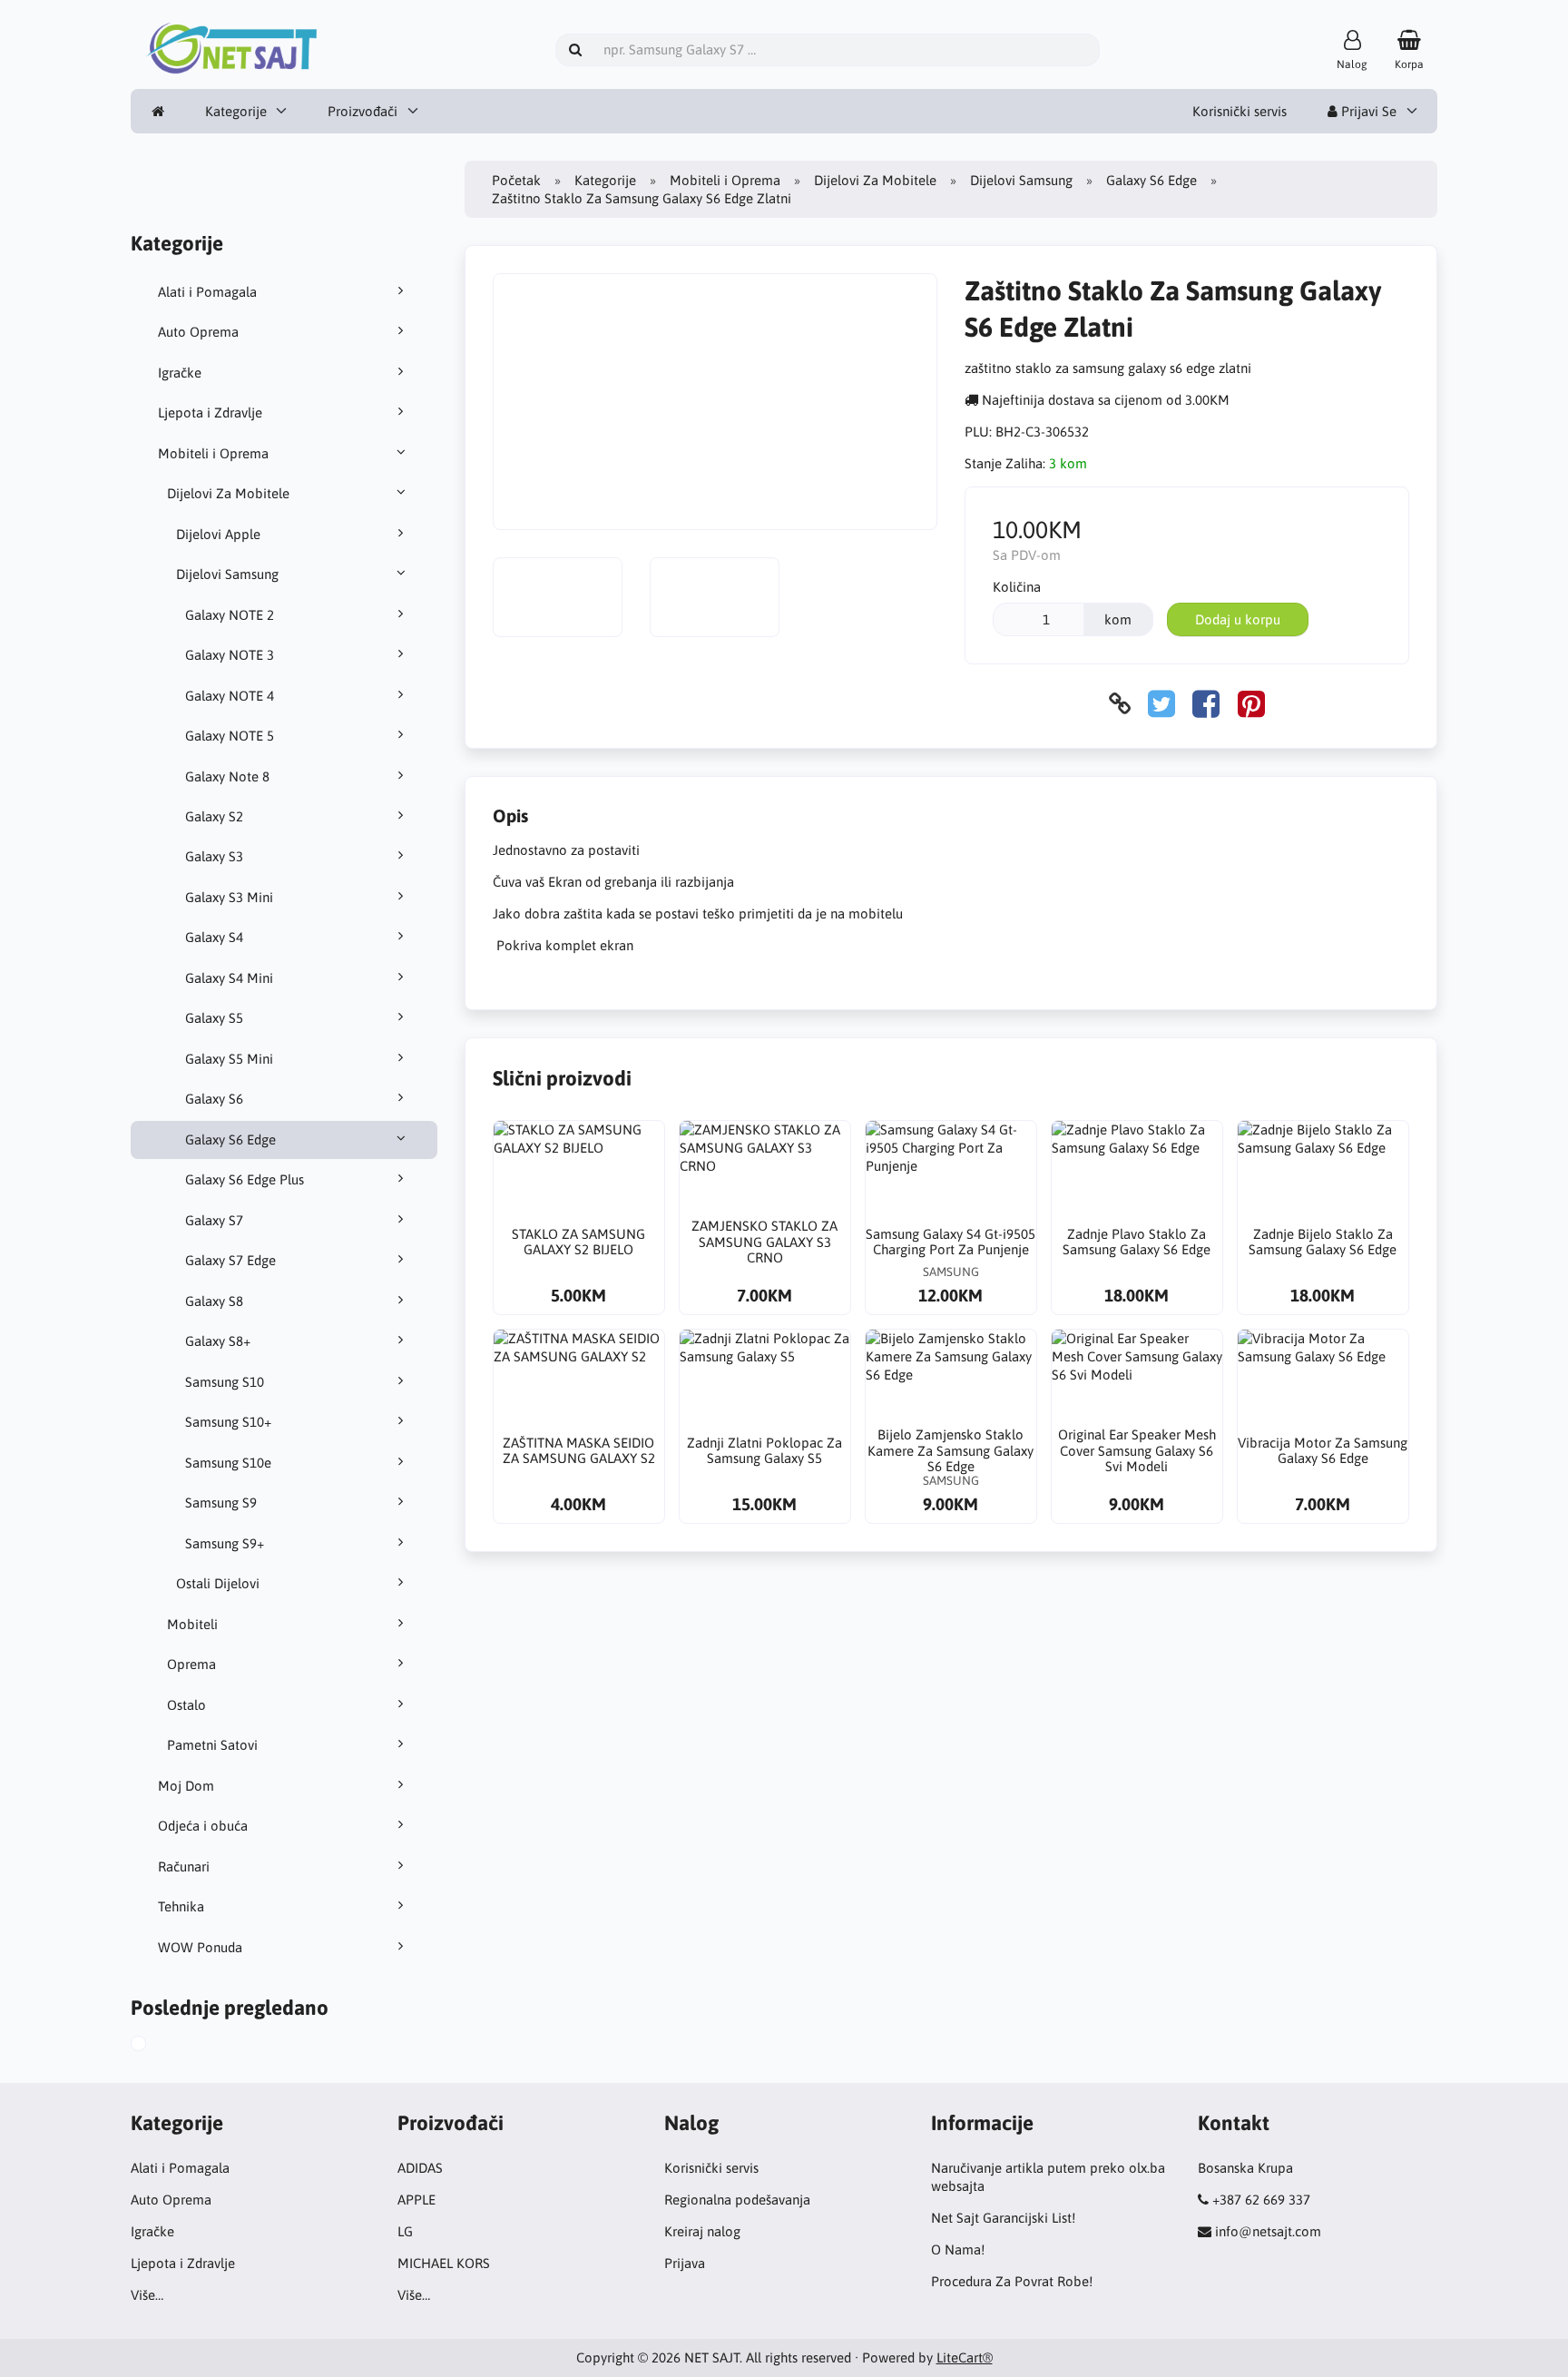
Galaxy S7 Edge (230, 1260)
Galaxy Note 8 (227, 776)
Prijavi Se (1367, 111)
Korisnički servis (1240, 111)
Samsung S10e (228, 1463)
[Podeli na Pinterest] (1251, 704)
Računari (184, 1866)
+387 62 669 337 (1261, 2200)
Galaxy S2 (214, 816)
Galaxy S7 (214, 1220)
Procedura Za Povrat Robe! (1012, 2281)
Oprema (191, 1664)
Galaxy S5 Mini (229, 1059)
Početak (516, 180)
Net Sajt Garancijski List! (1003, 2218)
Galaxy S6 (214, 1099)
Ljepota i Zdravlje (210, 413)
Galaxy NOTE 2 (230, 615)
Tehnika (181, 1906)
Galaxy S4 (214, 937)
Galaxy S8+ (218, 1341)
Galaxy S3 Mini (229, 897)
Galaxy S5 (214, 1018)
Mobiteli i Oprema (213, 453)
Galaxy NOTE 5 (230, 736)
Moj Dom (186, 1786)
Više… (147, 2295)
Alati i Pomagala (207, 292)
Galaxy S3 (214, 856)
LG (405, 2231)
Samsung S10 (225, 1382)
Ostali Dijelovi (218, 1583)
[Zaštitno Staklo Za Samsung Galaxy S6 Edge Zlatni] (156, 2046)
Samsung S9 (221, 1503)
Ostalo (186, 1705)
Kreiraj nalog (702, 2231)
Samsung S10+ (228, 1422)
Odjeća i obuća (203, 1826)
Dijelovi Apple (218, 534)
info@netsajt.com (1268, 2231)
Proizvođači (363, 111)
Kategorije (236, 111)
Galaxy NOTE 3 (230, 655)
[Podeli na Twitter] (1161, 704)
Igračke (180, 373)
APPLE (416, 2200)
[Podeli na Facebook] (1206, 704)
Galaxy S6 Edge (230, 1139)
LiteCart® (965, 2357)
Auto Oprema (198, 332)
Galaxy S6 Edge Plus (245, 1179)
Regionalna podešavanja (737, 2200)
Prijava (685, 2263)
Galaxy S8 (214, 1301)
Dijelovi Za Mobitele (228, 493)
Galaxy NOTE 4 (230, 696)
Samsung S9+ (225, 1543)
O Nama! (958, 2249)
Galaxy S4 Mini (229, 978)
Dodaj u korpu (1238, 619)
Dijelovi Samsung (227, 574)
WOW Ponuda (200, 1947)
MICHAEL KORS (444, 2263)
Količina (1017, 587)
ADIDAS (420, 2168)
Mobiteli (192, 1624)
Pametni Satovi (212, 1745)
